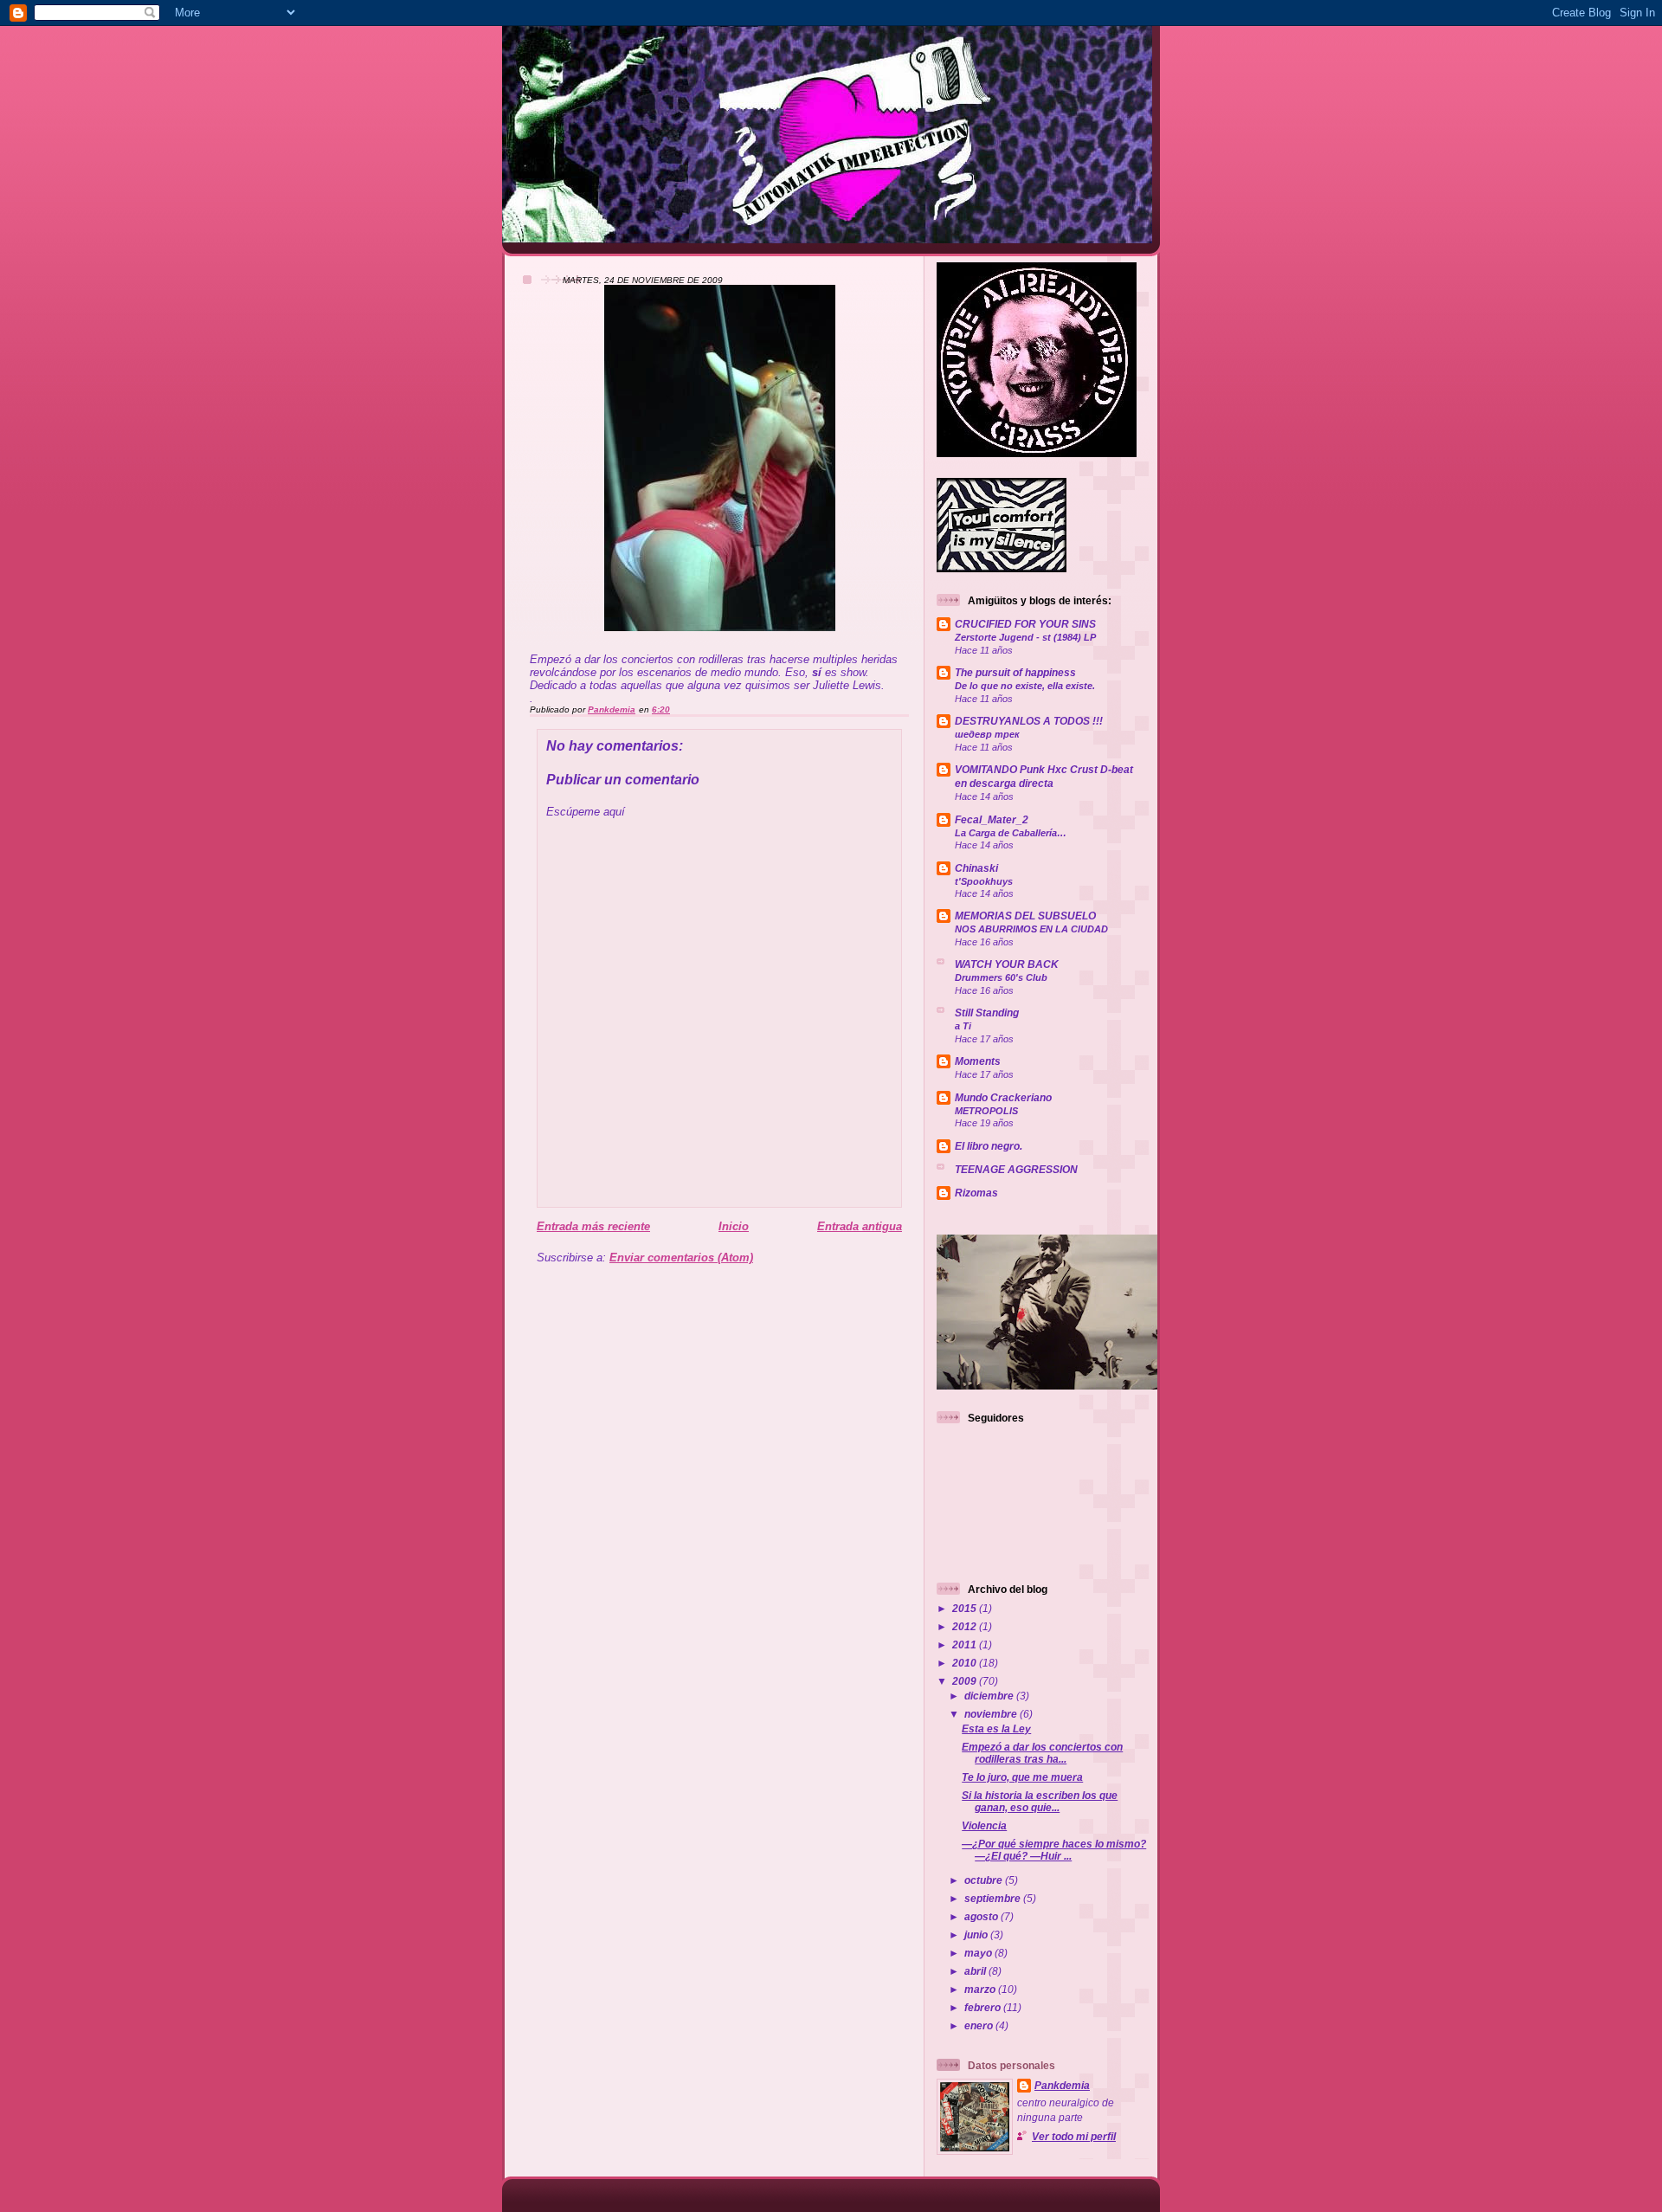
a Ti (963, 1026)
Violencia (984, 1825)
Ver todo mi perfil (1074, 2136)
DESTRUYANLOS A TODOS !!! (1029, 721)
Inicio (734, 1226)
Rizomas (976, 1193)
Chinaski (976, 868)
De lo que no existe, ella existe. (1025, 686)
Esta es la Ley (996, 1728)
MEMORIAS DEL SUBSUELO (1025, 916)
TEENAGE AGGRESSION (1016, 1169)
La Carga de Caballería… (1011, 833)
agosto (982, 1916)
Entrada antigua (860, 1226)
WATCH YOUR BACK (1007, 964)
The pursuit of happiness (1015, 672)
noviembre (992, 1714)
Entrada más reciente (593, 1226)
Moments (978, 1061)
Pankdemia (1062, 2085)
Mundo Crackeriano (1003, 1097)
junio (977, 1935)
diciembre (990, 1696)
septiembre (994, 1898)
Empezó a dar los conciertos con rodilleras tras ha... (1042, 1753)
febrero (984, 2007)
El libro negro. (989, 1146)
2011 (966, 1644)
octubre (985, 1880)
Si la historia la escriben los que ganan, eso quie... (1040, 1801)
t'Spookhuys (984, 881)
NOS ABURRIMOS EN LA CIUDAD (1031, 929)
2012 (966, 1626)
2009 (966, 1681)
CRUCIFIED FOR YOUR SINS (1025, 624)
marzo (981, 1989)
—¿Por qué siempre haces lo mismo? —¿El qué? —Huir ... (1054, 1850)
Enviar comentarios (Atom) (681, 1258)
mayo (979, 1953)
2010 (966, 1663)
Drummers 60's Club (1001, 977)
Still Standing (987, 1012)
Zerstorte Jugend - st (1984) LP (1025, 637)
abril (976, 1971)
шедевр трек (987, 734)
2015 (966, 1608)
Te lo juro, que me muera (1022, 1777)
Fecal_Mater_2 (992, 819)
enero (980, 2025)
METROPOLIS (986, 1111)
